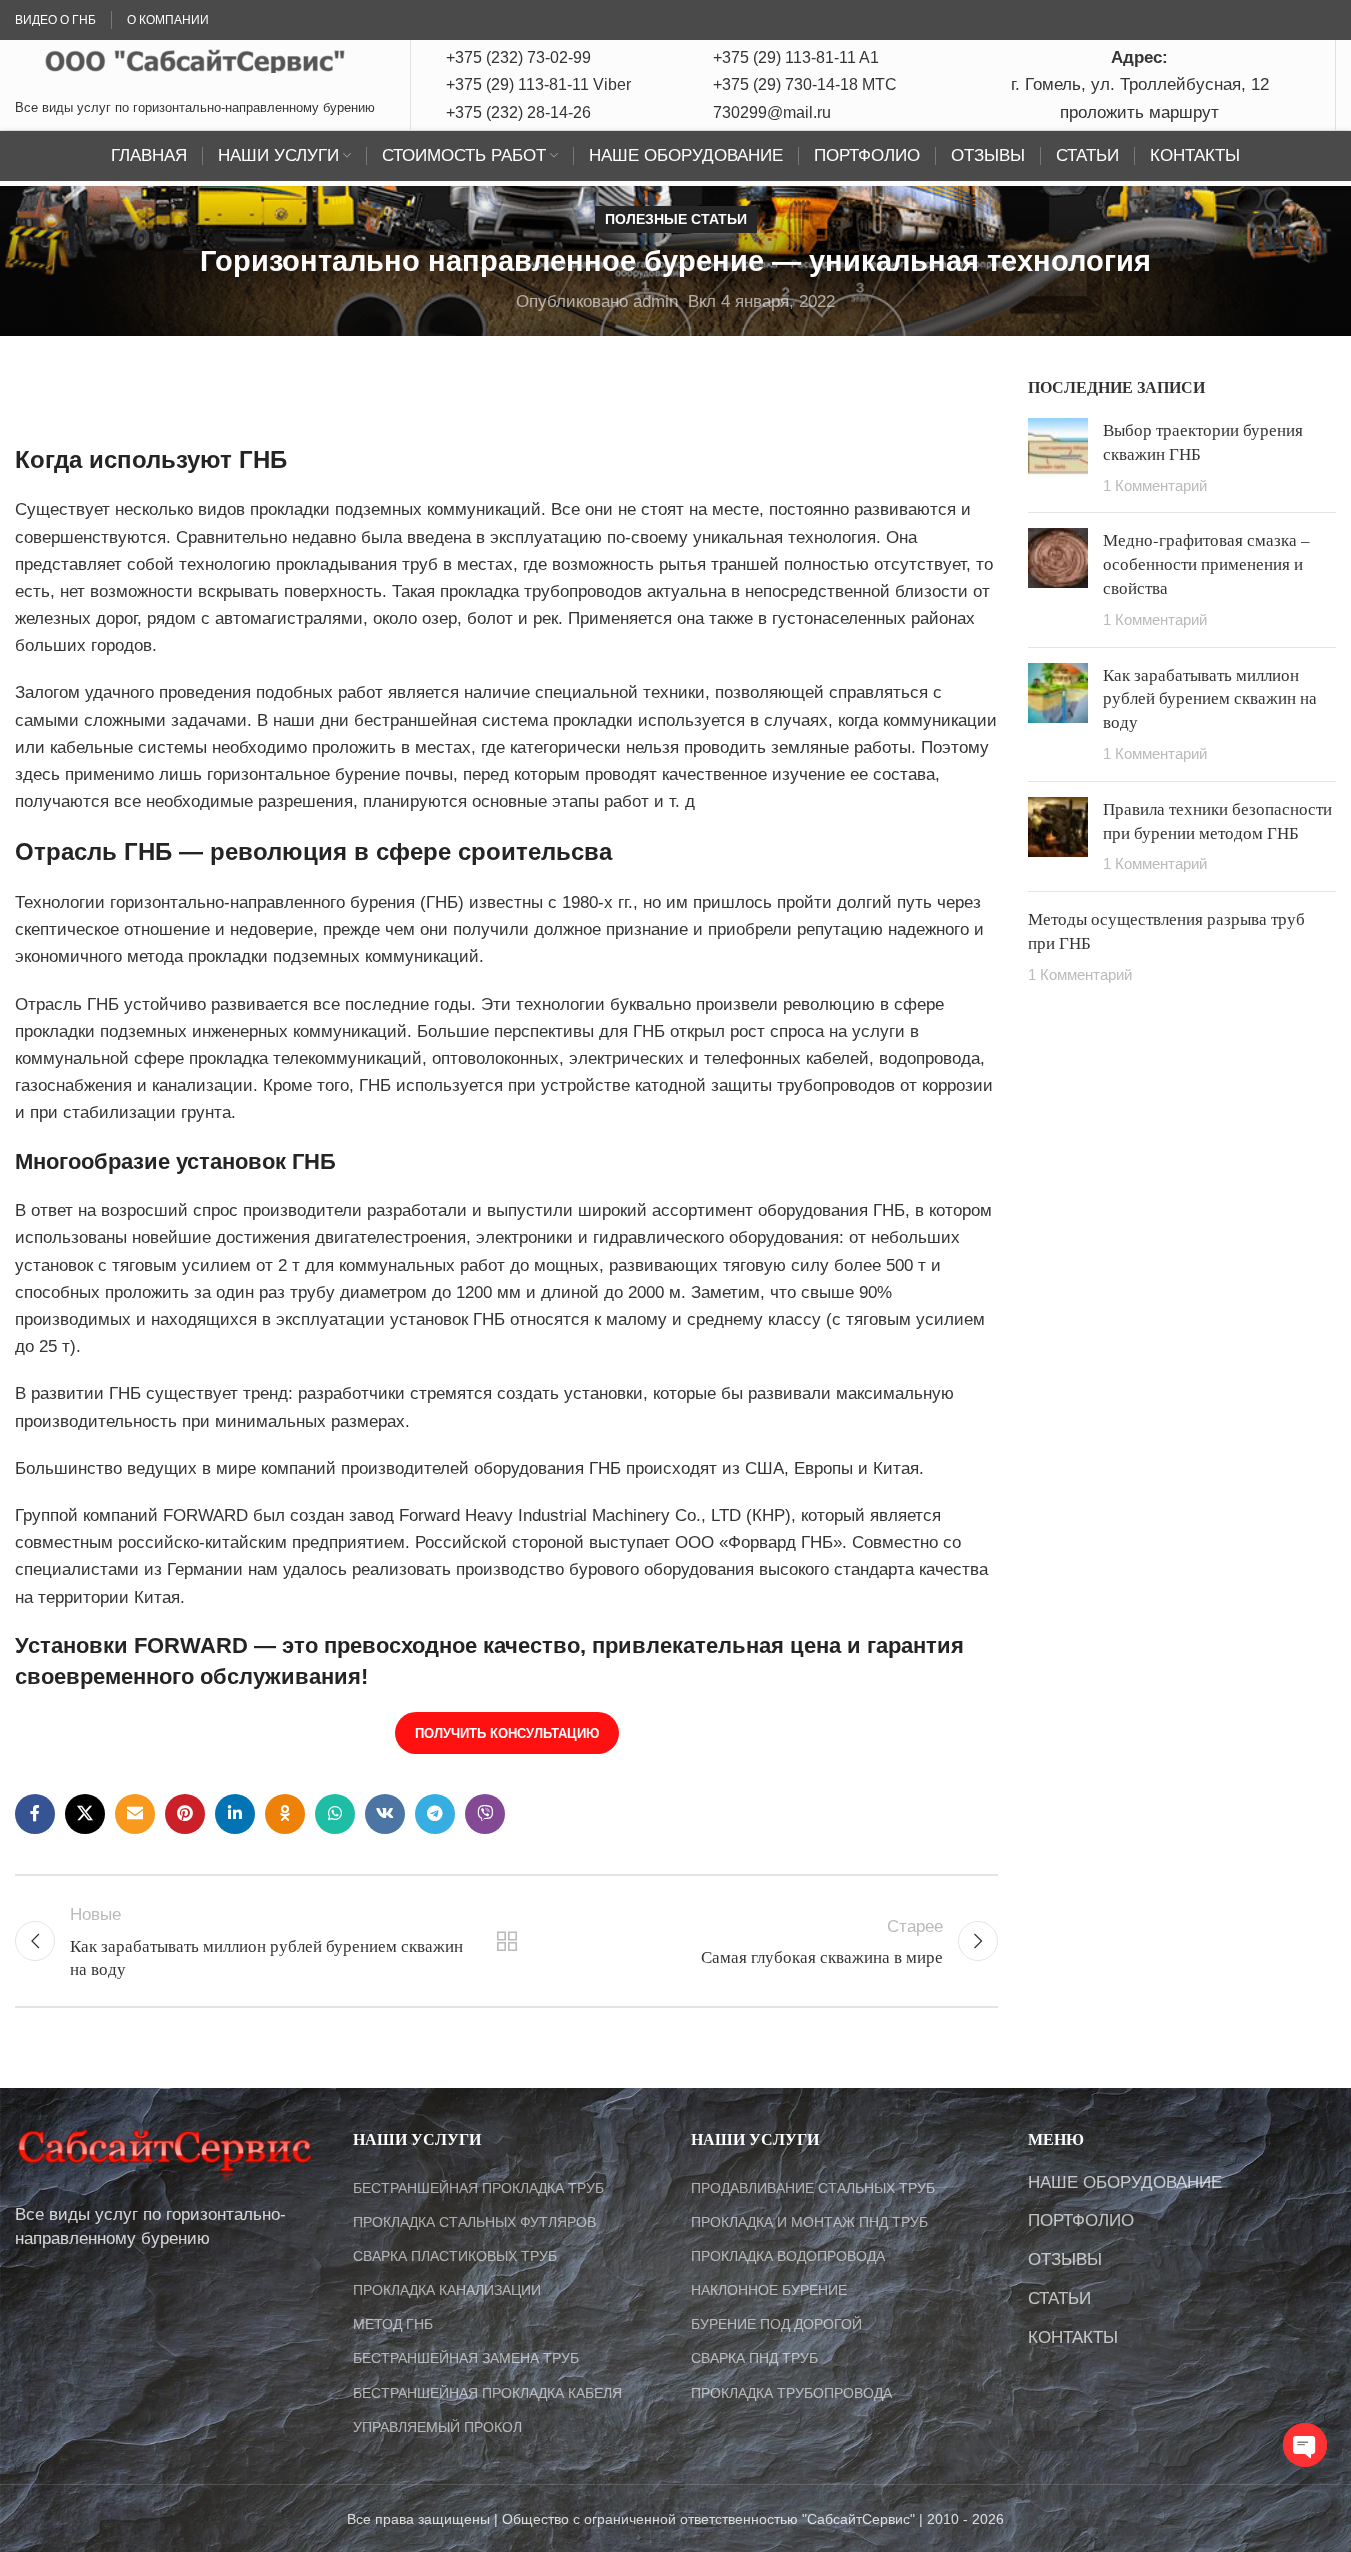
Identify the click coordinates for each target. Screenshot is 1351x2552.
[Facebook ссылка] (35, 1814)
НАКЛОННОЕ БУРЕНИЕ (769, 2290)
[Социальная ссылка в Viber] (485, 1814)
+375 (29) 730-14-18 (785, 84)
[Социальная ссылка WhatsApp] (335, 1814)
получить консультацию (507, 1733)
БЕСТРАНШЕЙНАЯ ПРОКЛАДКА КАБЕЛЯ (487, 2393)
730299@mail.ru (772, 112)
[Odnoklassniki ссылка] (285, 1814)
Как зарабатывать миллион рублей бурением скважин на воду (1210, 698)
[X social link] (85, 1814)
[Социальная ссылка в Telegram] (435, 1814)
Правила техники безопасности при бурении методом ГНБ (1217, 820)
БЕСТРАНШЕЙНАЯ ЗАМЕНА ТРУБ (466, 2358)
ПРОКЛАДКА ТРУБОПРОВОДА (791, 2393)
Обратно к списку (506, 1941)
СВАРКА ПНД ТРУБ (754, 2358)
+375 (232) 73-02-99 (518, 57)
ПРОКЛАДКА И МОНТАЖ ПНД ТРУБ (809, 2222)
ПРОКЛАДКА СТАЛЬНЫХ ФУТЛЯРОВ (474, 2222)
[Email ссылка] (135, 1814)
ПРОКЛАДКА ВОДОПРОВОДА (788, 2256)
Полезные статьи (676, 219)
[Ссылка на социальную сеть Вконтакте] (385, 1814)
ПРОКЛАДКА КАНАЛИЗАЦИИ (447, 2290)
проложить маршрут (1139, 112)
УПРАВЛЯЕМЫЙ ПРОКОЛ (437, 2427)
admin (655, 301)
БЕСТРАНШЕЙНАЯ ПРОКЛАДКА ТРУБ (478, 2188)
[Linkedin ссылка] (235, 1814)
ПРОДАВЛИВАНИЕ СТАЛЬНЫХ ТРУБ (813, 2188)
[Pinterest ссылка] (185, 1814)
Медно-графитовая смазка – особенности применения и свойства (1206, 563)
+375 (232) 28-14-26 (518, 112)
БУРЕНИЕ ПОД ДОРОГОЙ (776, 2324)
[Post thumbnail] (1058, 457)
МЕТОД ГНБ (393, 2324)
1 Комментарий (1155, 485)
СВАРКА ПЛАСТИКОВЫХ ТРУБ (455, 2256)
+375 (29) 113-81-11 (517, 84)
